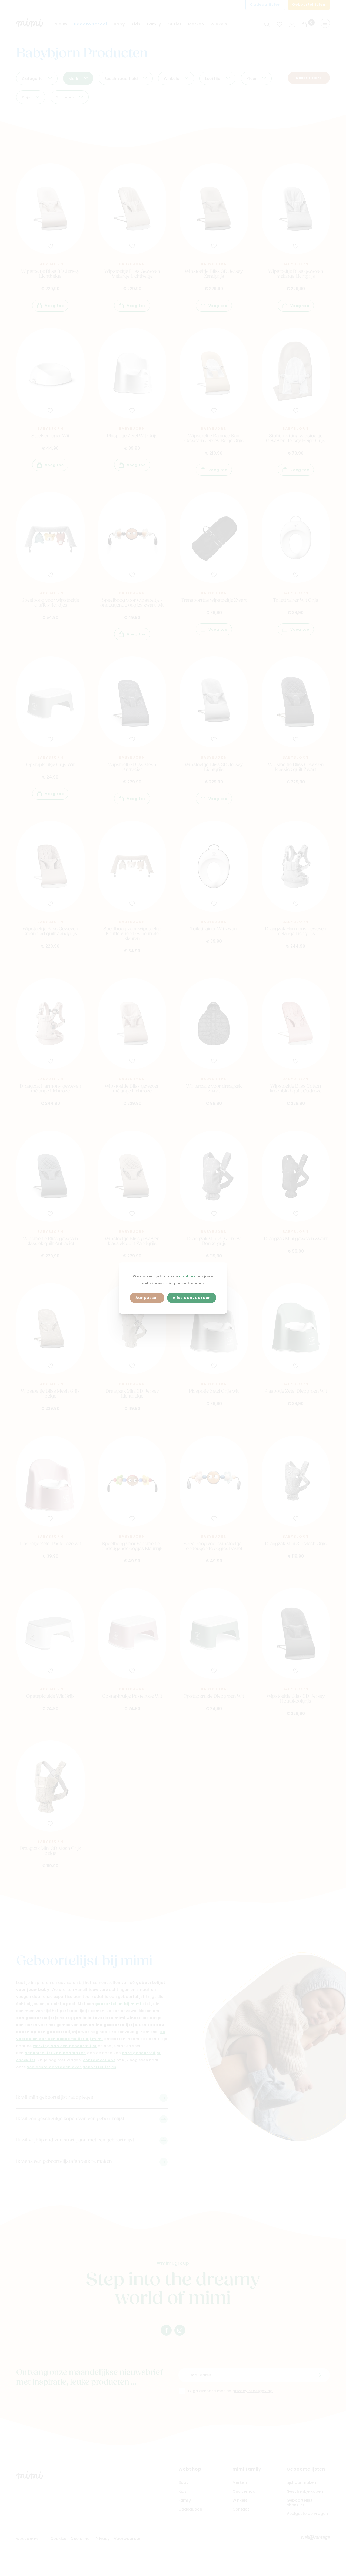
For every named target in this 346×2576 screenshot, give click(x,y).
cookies (187, 1277)
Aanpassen (147, 1298)
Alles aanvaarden (192, 1298)
